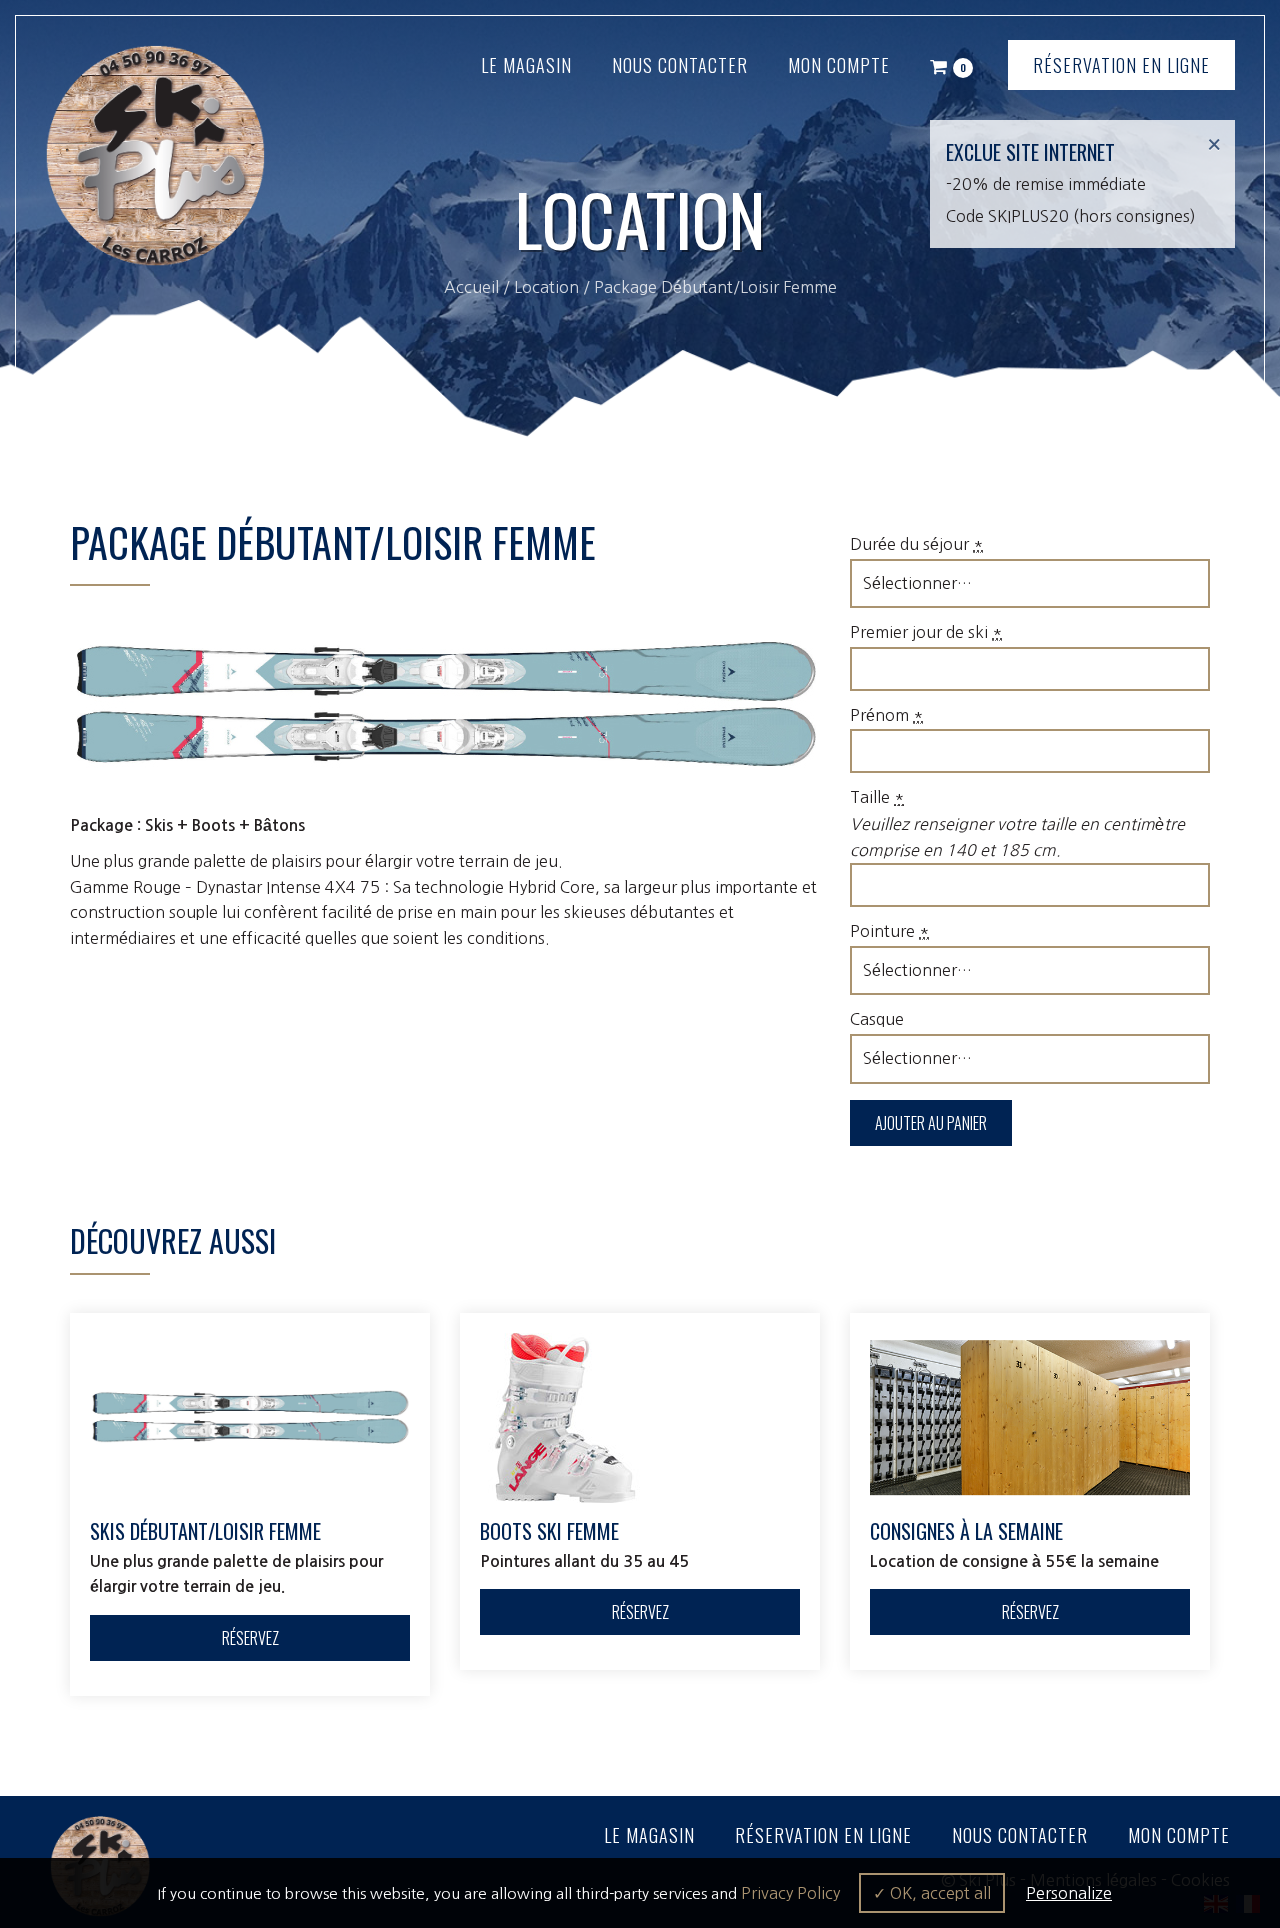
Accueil (471, 287)
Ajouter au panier (931, 1123)
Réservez (250, 1638)
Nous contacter (680, 65)
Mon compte (839, 65)
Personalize (1069, 1893)
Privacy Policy (790, 1893)
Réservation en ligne (1121, 65)
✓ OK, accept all (932, 1893)
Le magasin (526, 65)
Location (546, 287)
